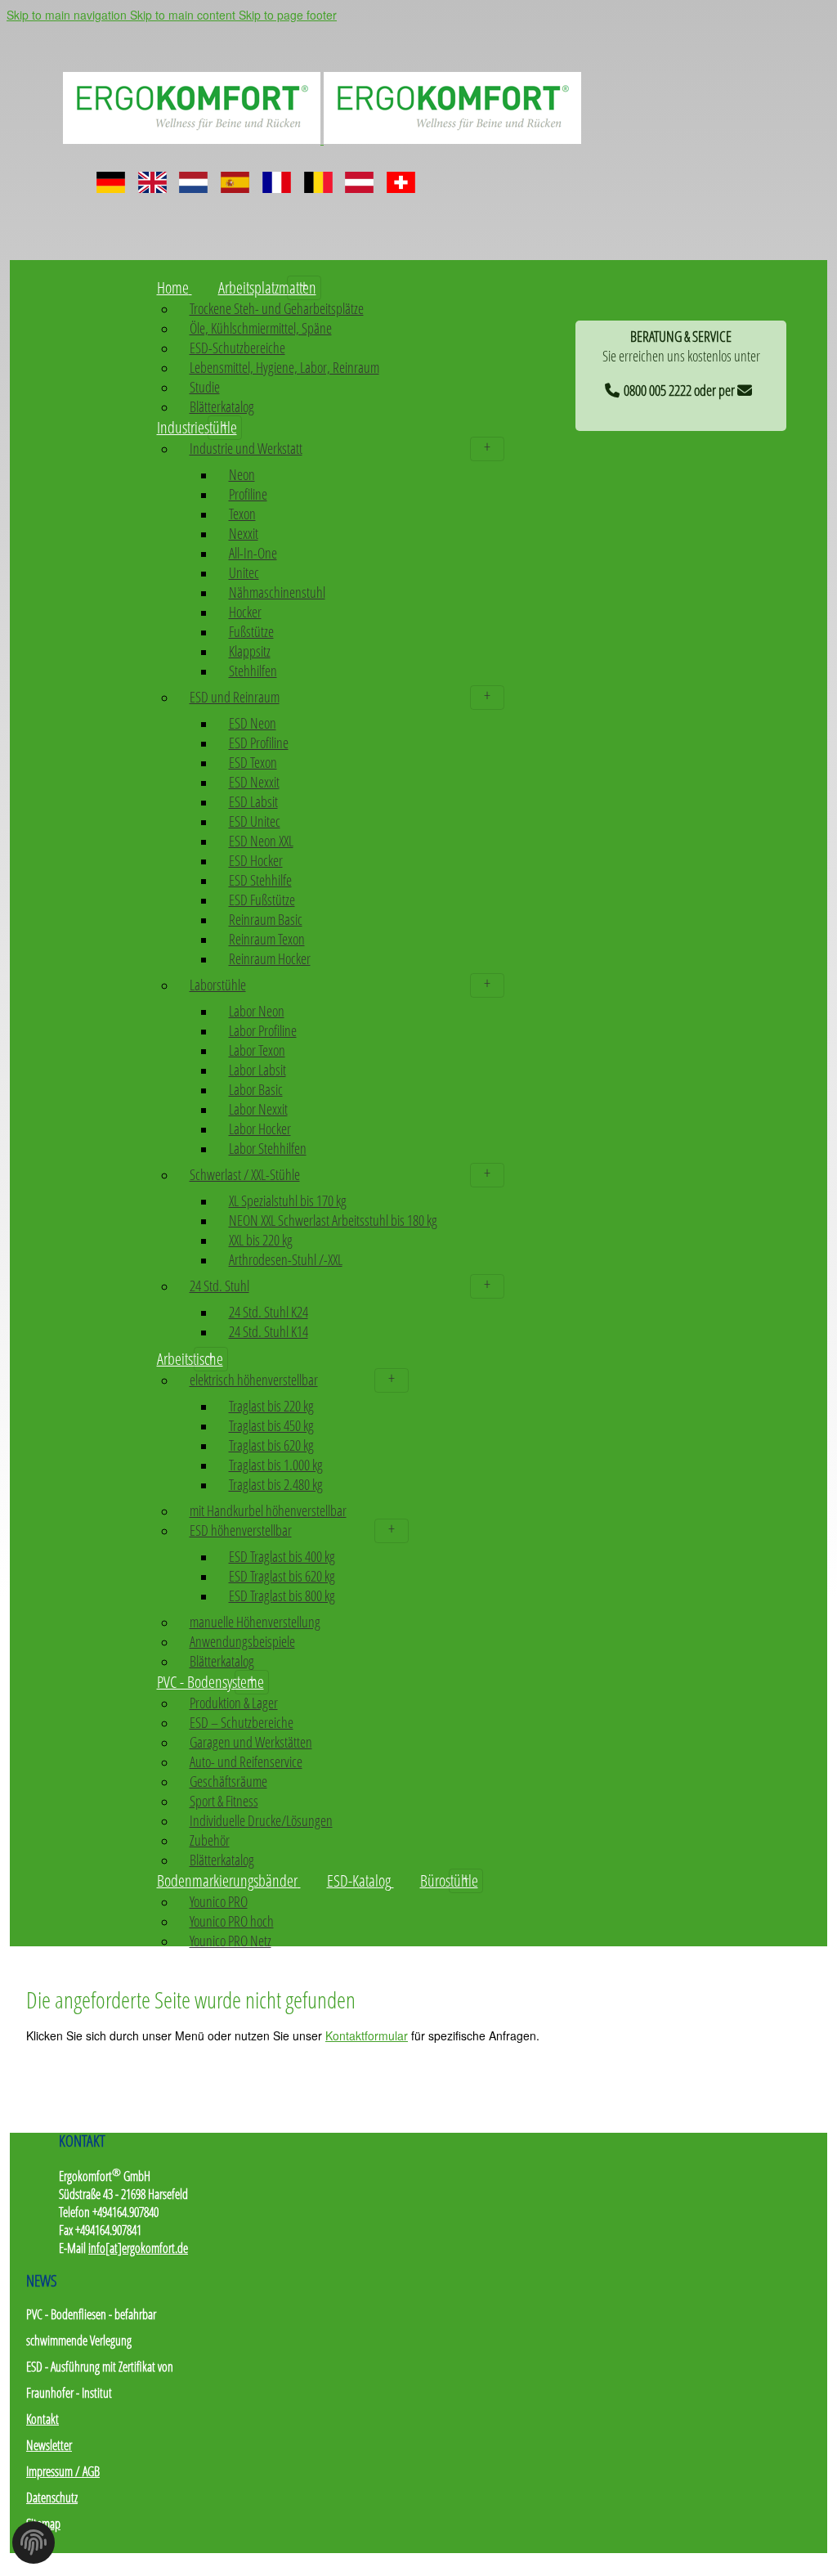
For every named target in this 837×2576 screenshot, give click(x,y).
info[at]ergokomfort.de (138, 2248)
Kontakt (43, 2419)
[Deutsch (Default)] (111, 176)
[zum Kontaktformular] (747, 388)
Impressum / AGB (63, 2471)
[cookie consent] (34, 2547)
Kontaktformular (367, 2035)
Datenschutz (52, 2497)
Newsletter (49, 2445)
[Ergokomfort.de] (322, 138)
